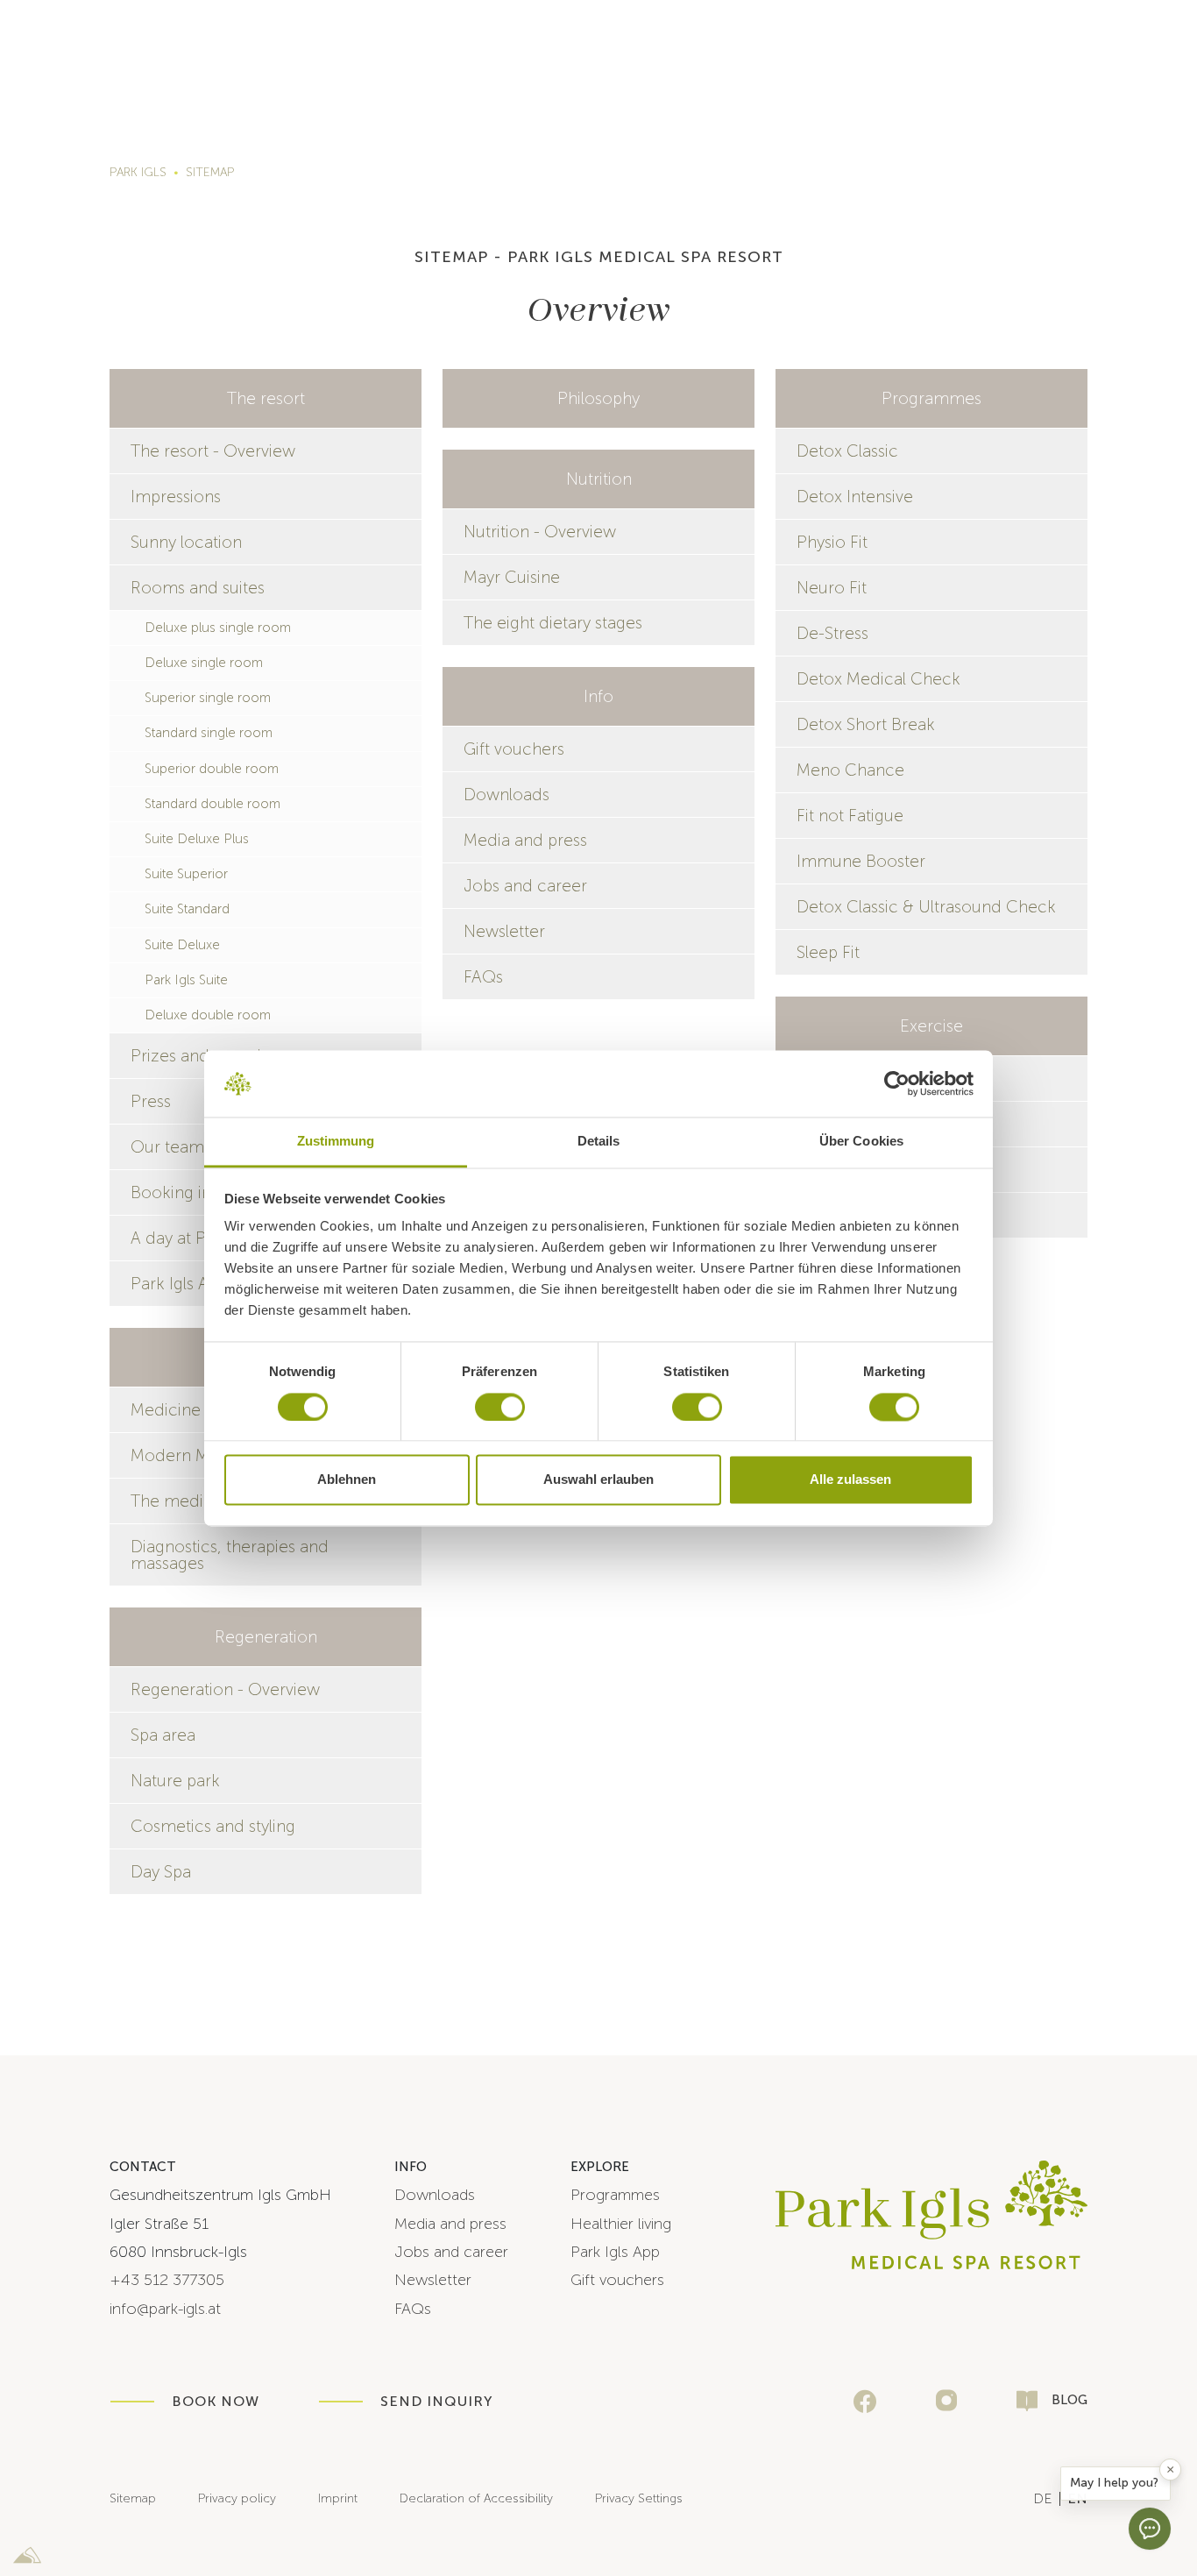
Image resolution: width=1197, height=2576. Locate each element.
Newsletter (504, 931)
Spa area (163, 1735)
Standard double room (212, 804)
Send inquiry (436, 2401)
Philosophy (598, 398)
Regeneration (266, 1637)
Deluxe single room (204, 663)
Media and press (525, 840)
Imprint (338, 2498)
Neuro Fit (832, 588)
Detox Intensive (855, 497)
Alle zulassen (850, 1480)
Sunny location (186, 542)
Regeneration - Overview (225, 1689)
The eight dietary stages (553, 623)
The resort (266, 398)
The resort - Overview (213, 451)
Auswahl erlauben (598, 1480)
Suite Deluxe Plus (197, 839)
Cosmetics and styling (213, 1826)
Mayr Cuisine (512, 577)
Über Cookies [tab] (861, 1142)
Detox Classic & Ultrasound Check (926, 907)
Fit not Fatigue (850, 816)
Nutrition (599, 479)
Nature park (175, 1781)
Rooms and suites (198, 588)
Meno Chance (850, 770)
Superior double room (212, 769)
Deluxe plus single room (218, 628)
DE (1043, 2498)
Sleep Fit (828, 952)
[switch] (500, 1407)
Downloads (506, 795)
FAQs (483, 977)
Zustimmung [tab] (336, 1142)
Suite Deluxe (182, 945)
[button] (1116, 2484)
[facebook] (865, 2402)
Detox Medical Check (878, 679)
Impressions (176, 497)
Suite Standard (187, 909)
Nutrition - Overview (540, 532)
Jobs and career (525, 886)
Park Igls (138, 172)
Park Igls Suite (186, 980)
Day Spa (161, 1872)
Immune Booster (861, 861)
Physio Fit (832, 542)
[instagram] (946, 2401)
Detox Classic (847, 451)
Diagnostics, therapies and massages (230, 1555)
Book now (216, 2401)
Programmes (931, 398)
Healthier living (621, 2224)
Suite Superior (186, 874)
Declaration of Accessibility (476, 2498)
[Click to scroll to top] (1173, 2421)
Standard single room (209, 733)
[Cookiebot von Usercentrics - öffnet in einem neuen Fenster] (897, 1083)
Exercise (931, 1026)
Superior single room (208, 698)
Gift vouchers (514, 749)
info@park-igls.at (165, 2309)
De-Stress (832, 633)
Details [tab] (599, 1142)
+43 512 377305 (167, 2280)
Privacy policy (237, 2498)
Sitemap (210, 172)
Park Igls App (615, 2252)
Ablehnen (347, 1480)
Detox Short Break (866, 724)
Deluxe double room (208, 1015)
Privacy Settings (639, 2498)
